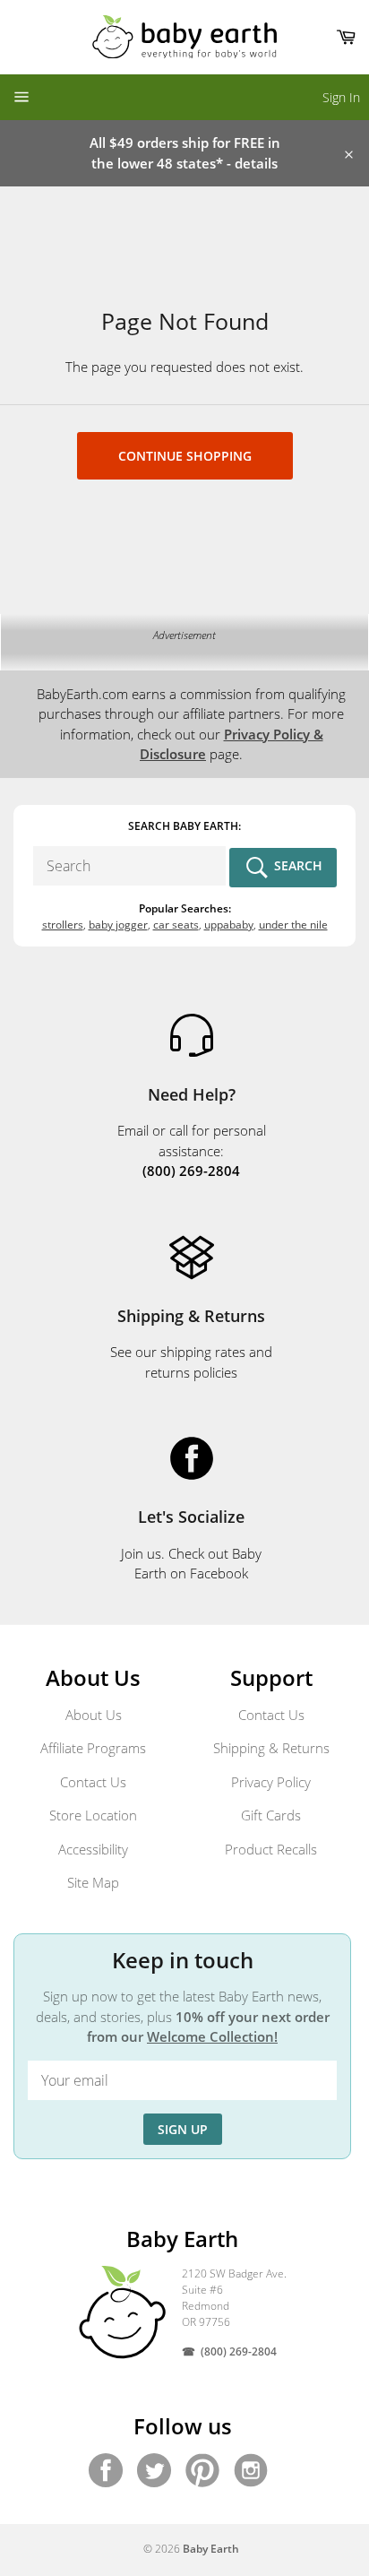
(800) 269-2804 (239, 2351)
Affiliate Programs (93, 1748)
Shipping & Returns (271, 1748)
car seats (176, 925)
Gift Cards (271, 1815)
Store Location (93, 1815)
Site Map (93, 1882)
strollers (63, 925)
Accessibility (93, 1849)
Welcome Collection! (212, 2036)
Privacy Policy (271, 1782)
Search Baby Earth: (184, 826)
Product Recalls (271, 1849)
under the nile (293, 925)
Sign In (341, 97)
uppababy (229, 925)
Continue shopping (185, 456)
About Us (94, 1715)
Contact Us (93, 1782)
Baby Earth (211, 2549)
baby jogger (118, 925)
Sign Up (183, 2129)
